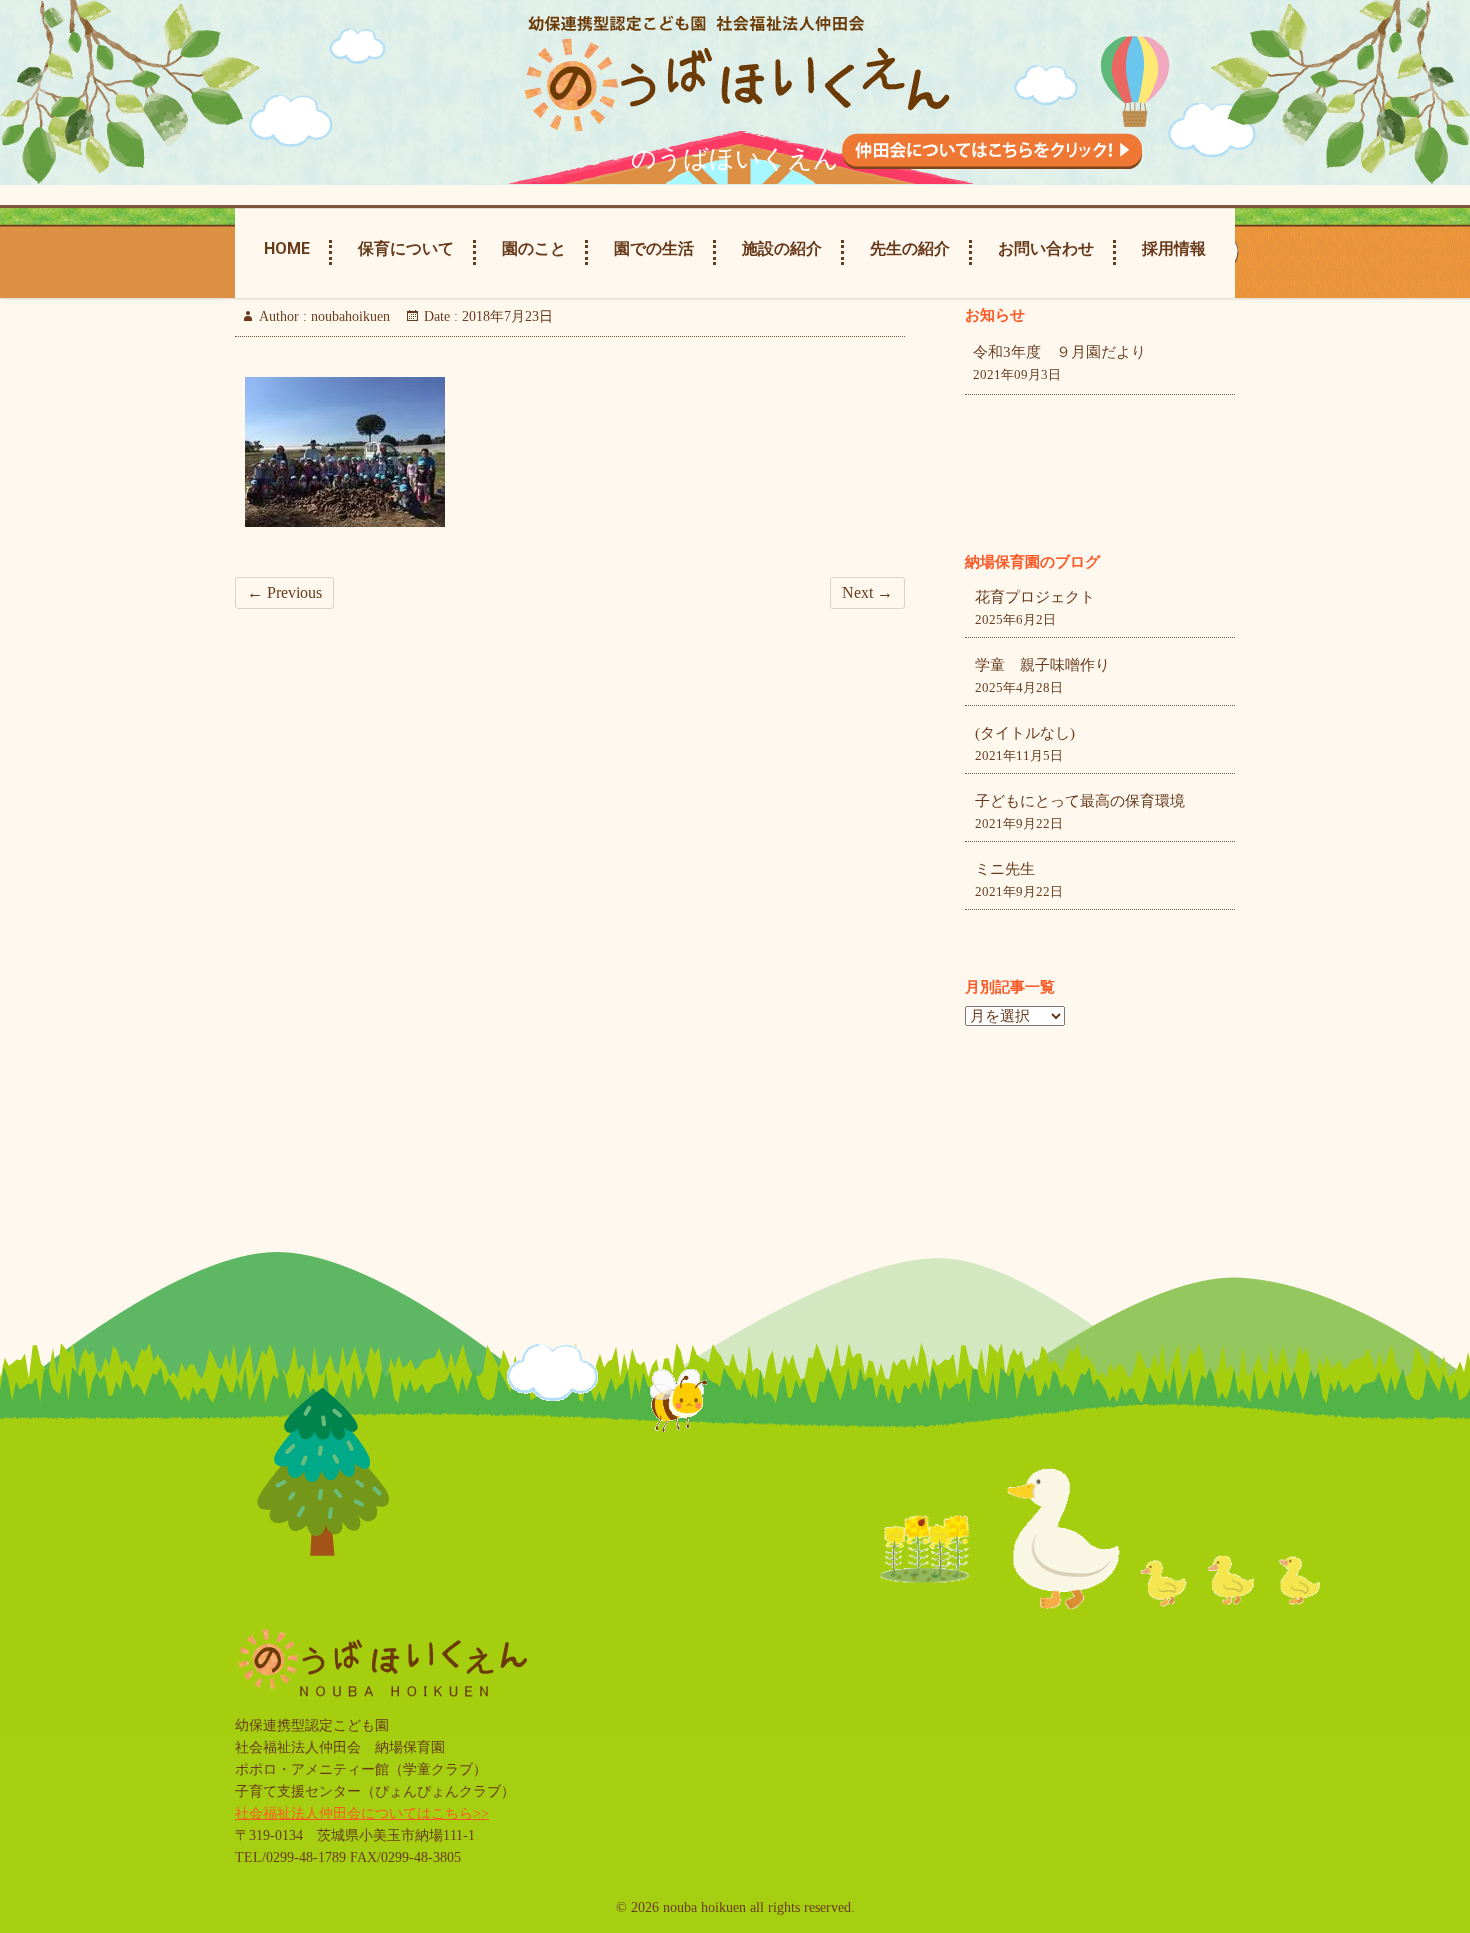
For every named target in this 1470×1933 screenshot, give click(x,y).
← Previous (284, 592)
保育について (406, 248)
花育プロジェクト (1035, 597)
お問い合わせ (1046, 248)
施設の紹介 (782, 248)
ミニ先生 (1005, 869)
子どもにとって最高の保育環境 (1080, 801)
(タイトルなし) (1025, 733)
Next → (867, 592)
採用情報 (1174, 248)
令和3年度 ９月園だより (1059, 352)
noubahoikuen (348, 316)
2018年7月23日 (505, 316)
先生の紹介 (910, 248)
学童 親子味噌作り (1042, 665)
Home (287, 248)
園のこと (534, 248)
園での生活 (654, 248)
